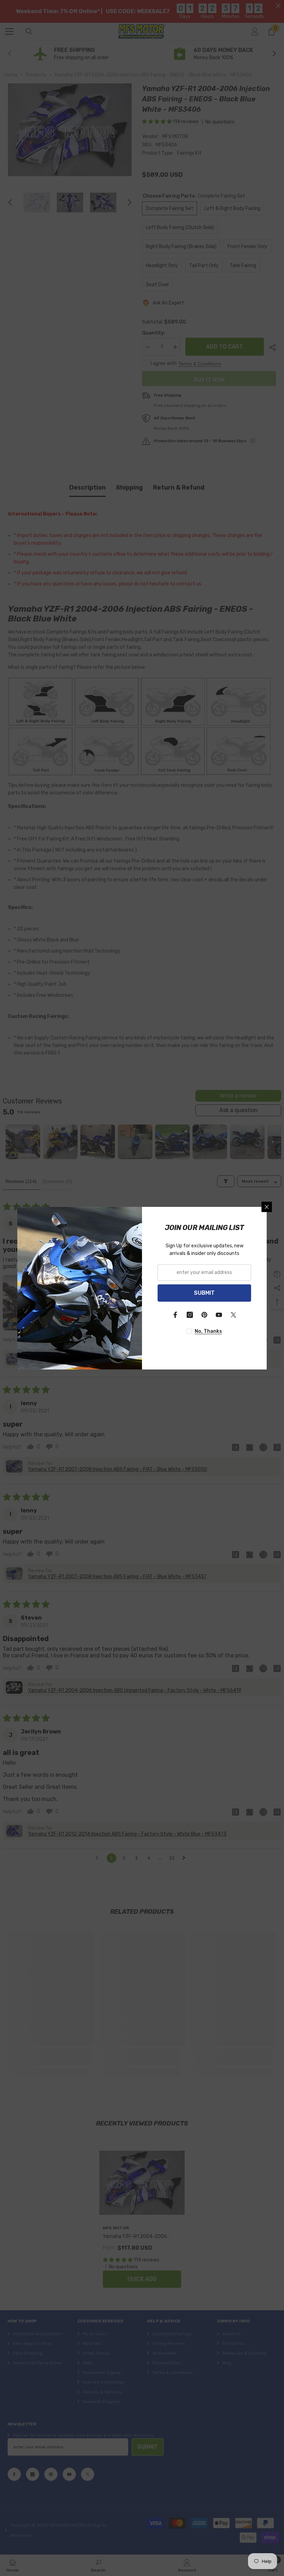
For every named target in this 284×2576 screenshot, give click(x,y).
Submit (204, 1293)
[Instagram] (190, 1315)
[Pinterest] (204, 1315)
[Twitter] (233, 1315)
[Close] (267, 1207)
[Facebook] (175, 1315)
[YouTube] (219, 1315)
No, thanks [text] (208, 1331)
